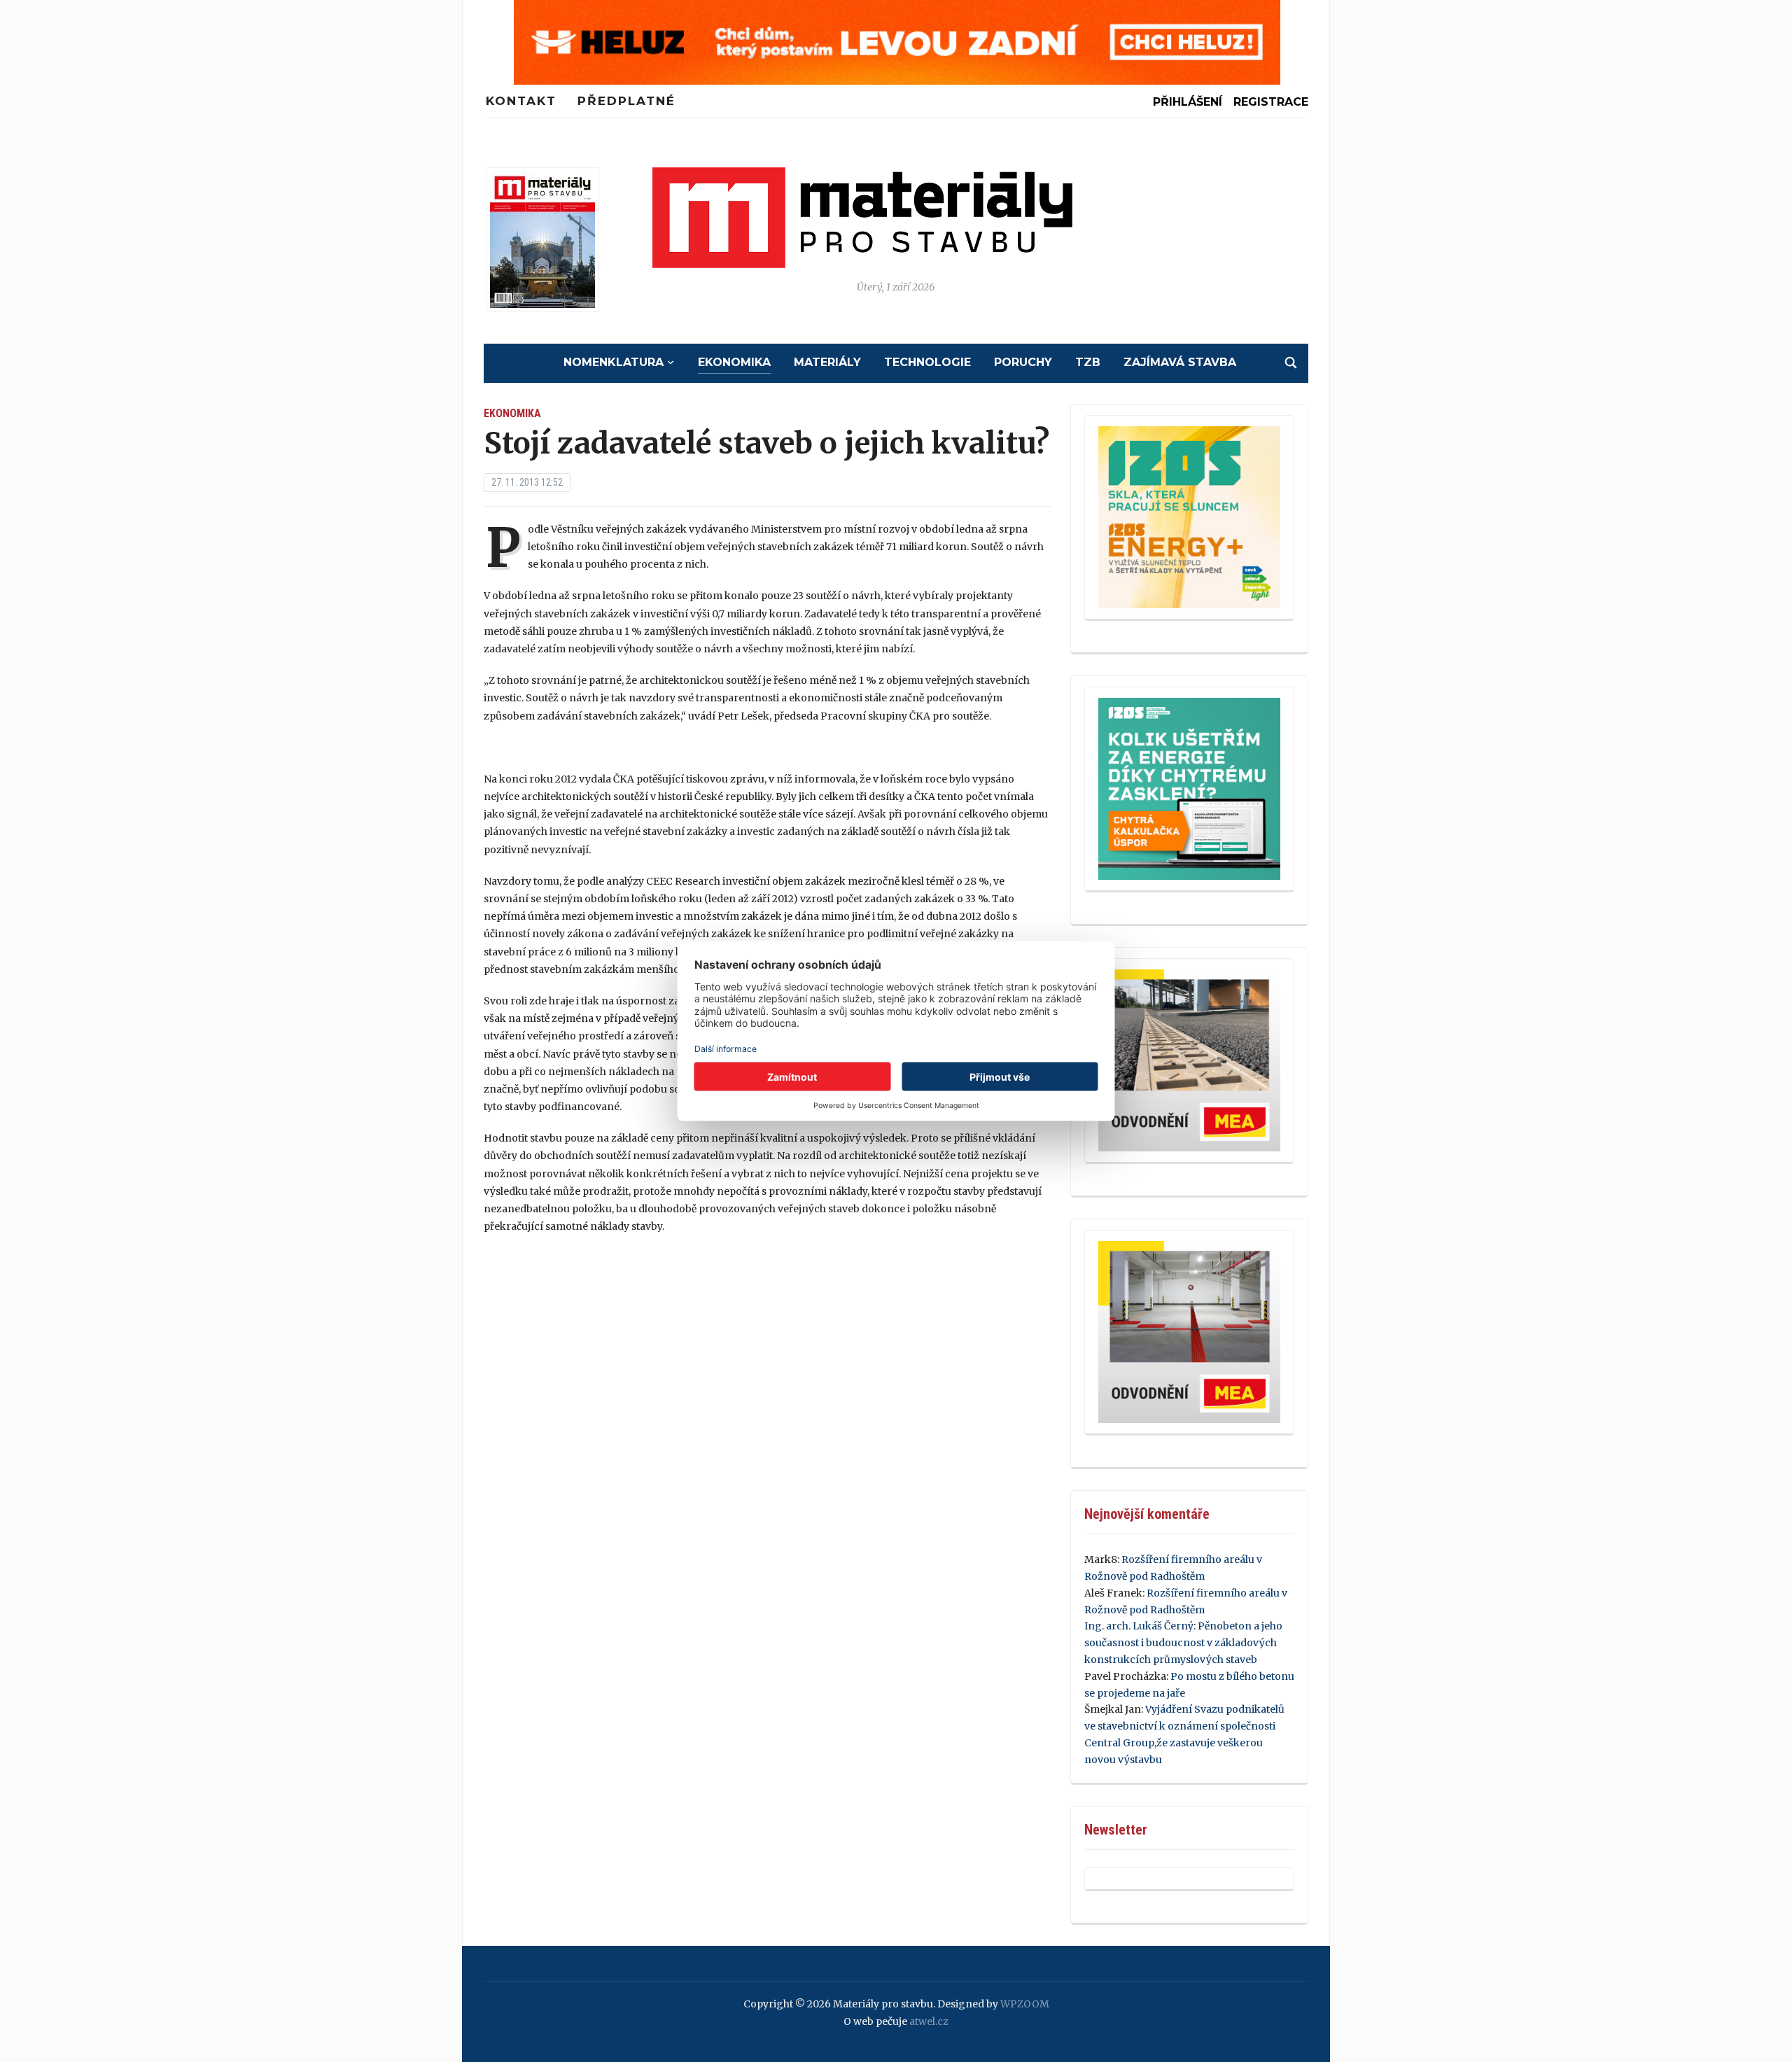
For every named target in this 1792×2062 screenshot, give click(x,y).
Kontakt (521, 101)
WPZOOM (1025, 2004)
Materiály (827, 362)
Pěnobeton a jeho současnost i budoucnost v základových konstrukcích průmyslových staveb (1183, 1643)
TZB (1088, 362)
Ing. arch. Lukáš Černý (1139, 1626)
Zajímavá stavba (1180, 362)
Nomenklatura (614, 362)
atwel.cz (929, 2021)
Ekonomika (734, 362)
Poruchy (1023, 362)
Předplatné (626, 101)
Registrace (1271, 102)
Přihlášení (1188, 102)
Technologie (927, 362)
